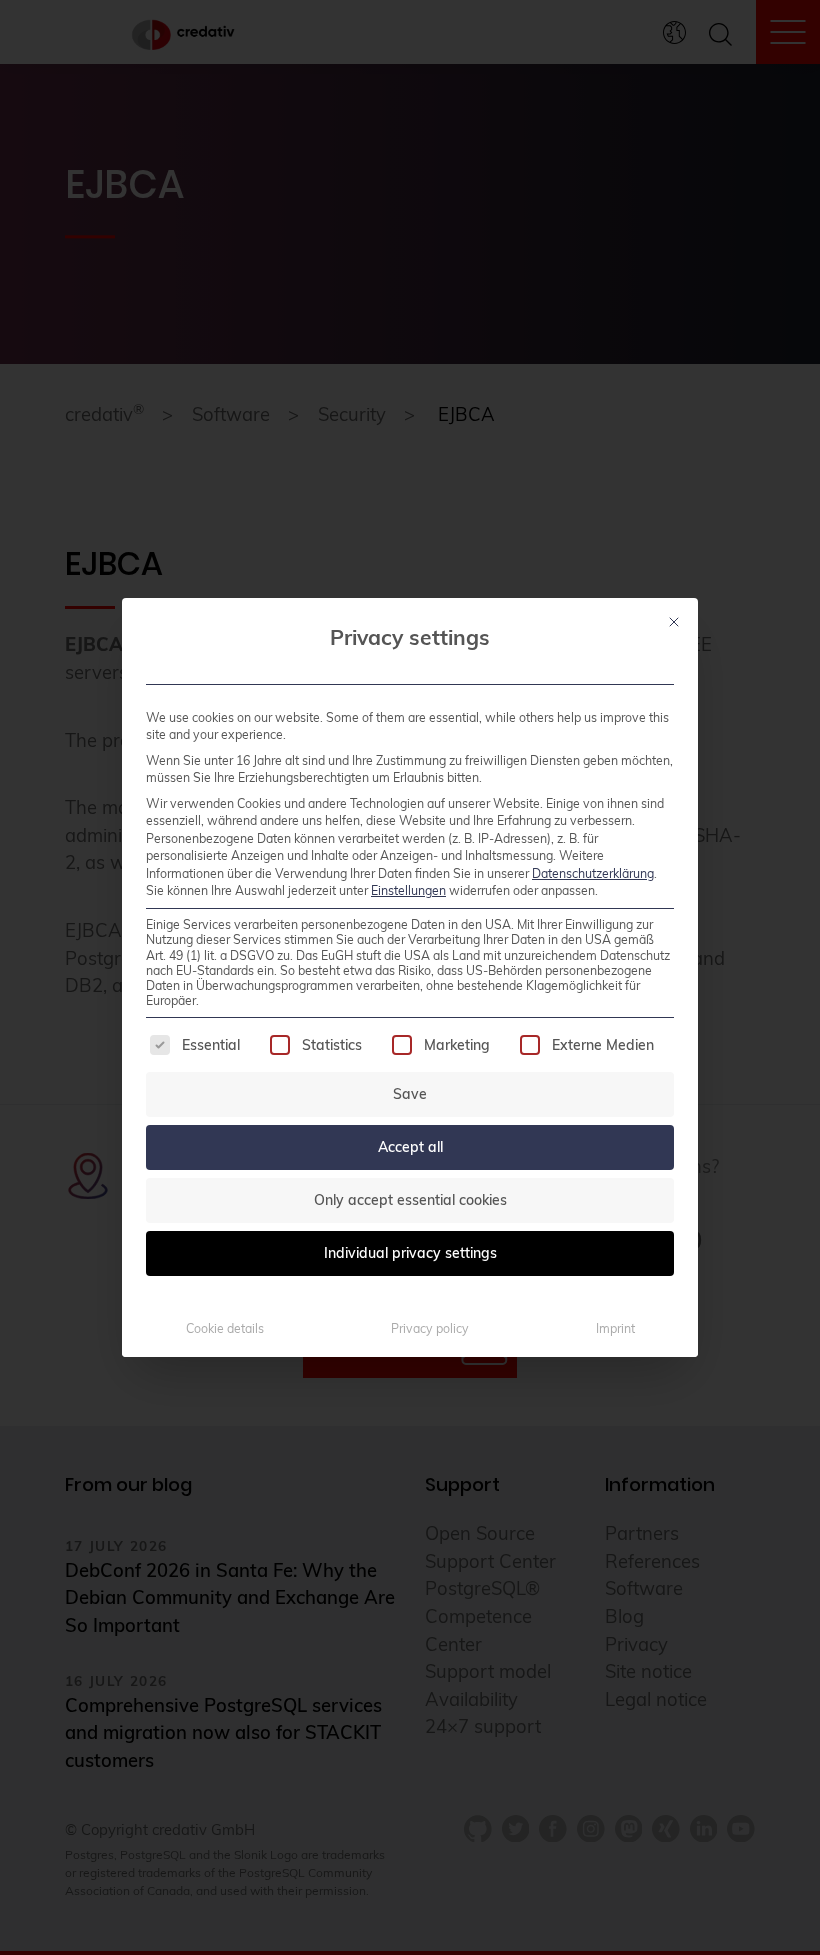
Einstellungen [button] (408, 890)
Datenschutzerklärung (593, 873)
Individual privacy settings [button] (410, 1253)
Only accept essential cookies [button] (410, 1200)
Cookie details (225, 1328)
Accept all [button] (410, 1147)
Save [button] (410, 1094)
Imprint (615, 1328)
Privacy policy (430, 1328)
